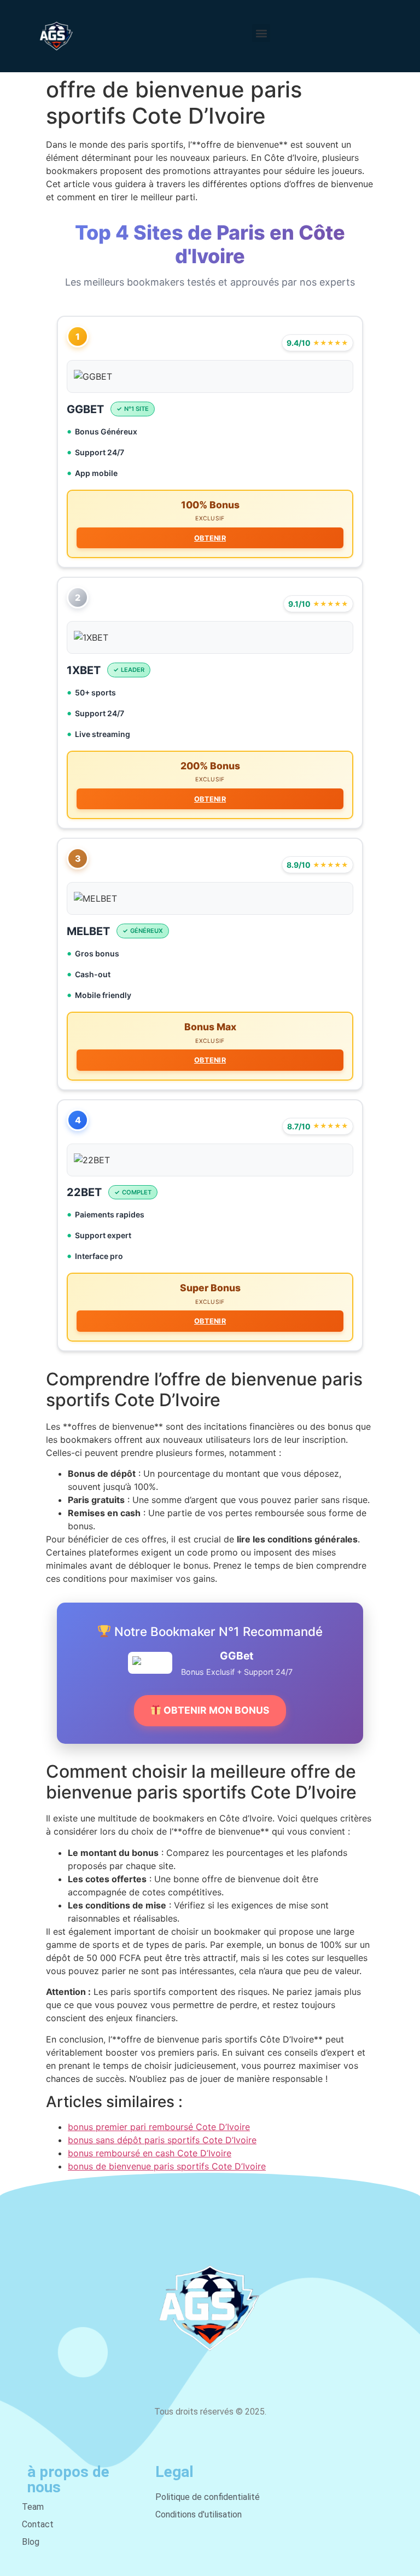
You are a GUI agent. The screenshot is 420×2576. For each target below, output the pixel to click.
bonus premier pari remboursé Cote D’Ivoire (159, 2127)
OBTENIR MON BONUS (215, 1710)
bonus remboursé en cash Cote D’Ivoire (150, 2153)
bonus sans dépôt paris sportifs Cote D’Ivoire (162, 2140)
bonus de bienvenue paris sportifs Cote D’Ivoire (167, 2166)
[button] (261, 33)
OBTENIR (210, 538)
